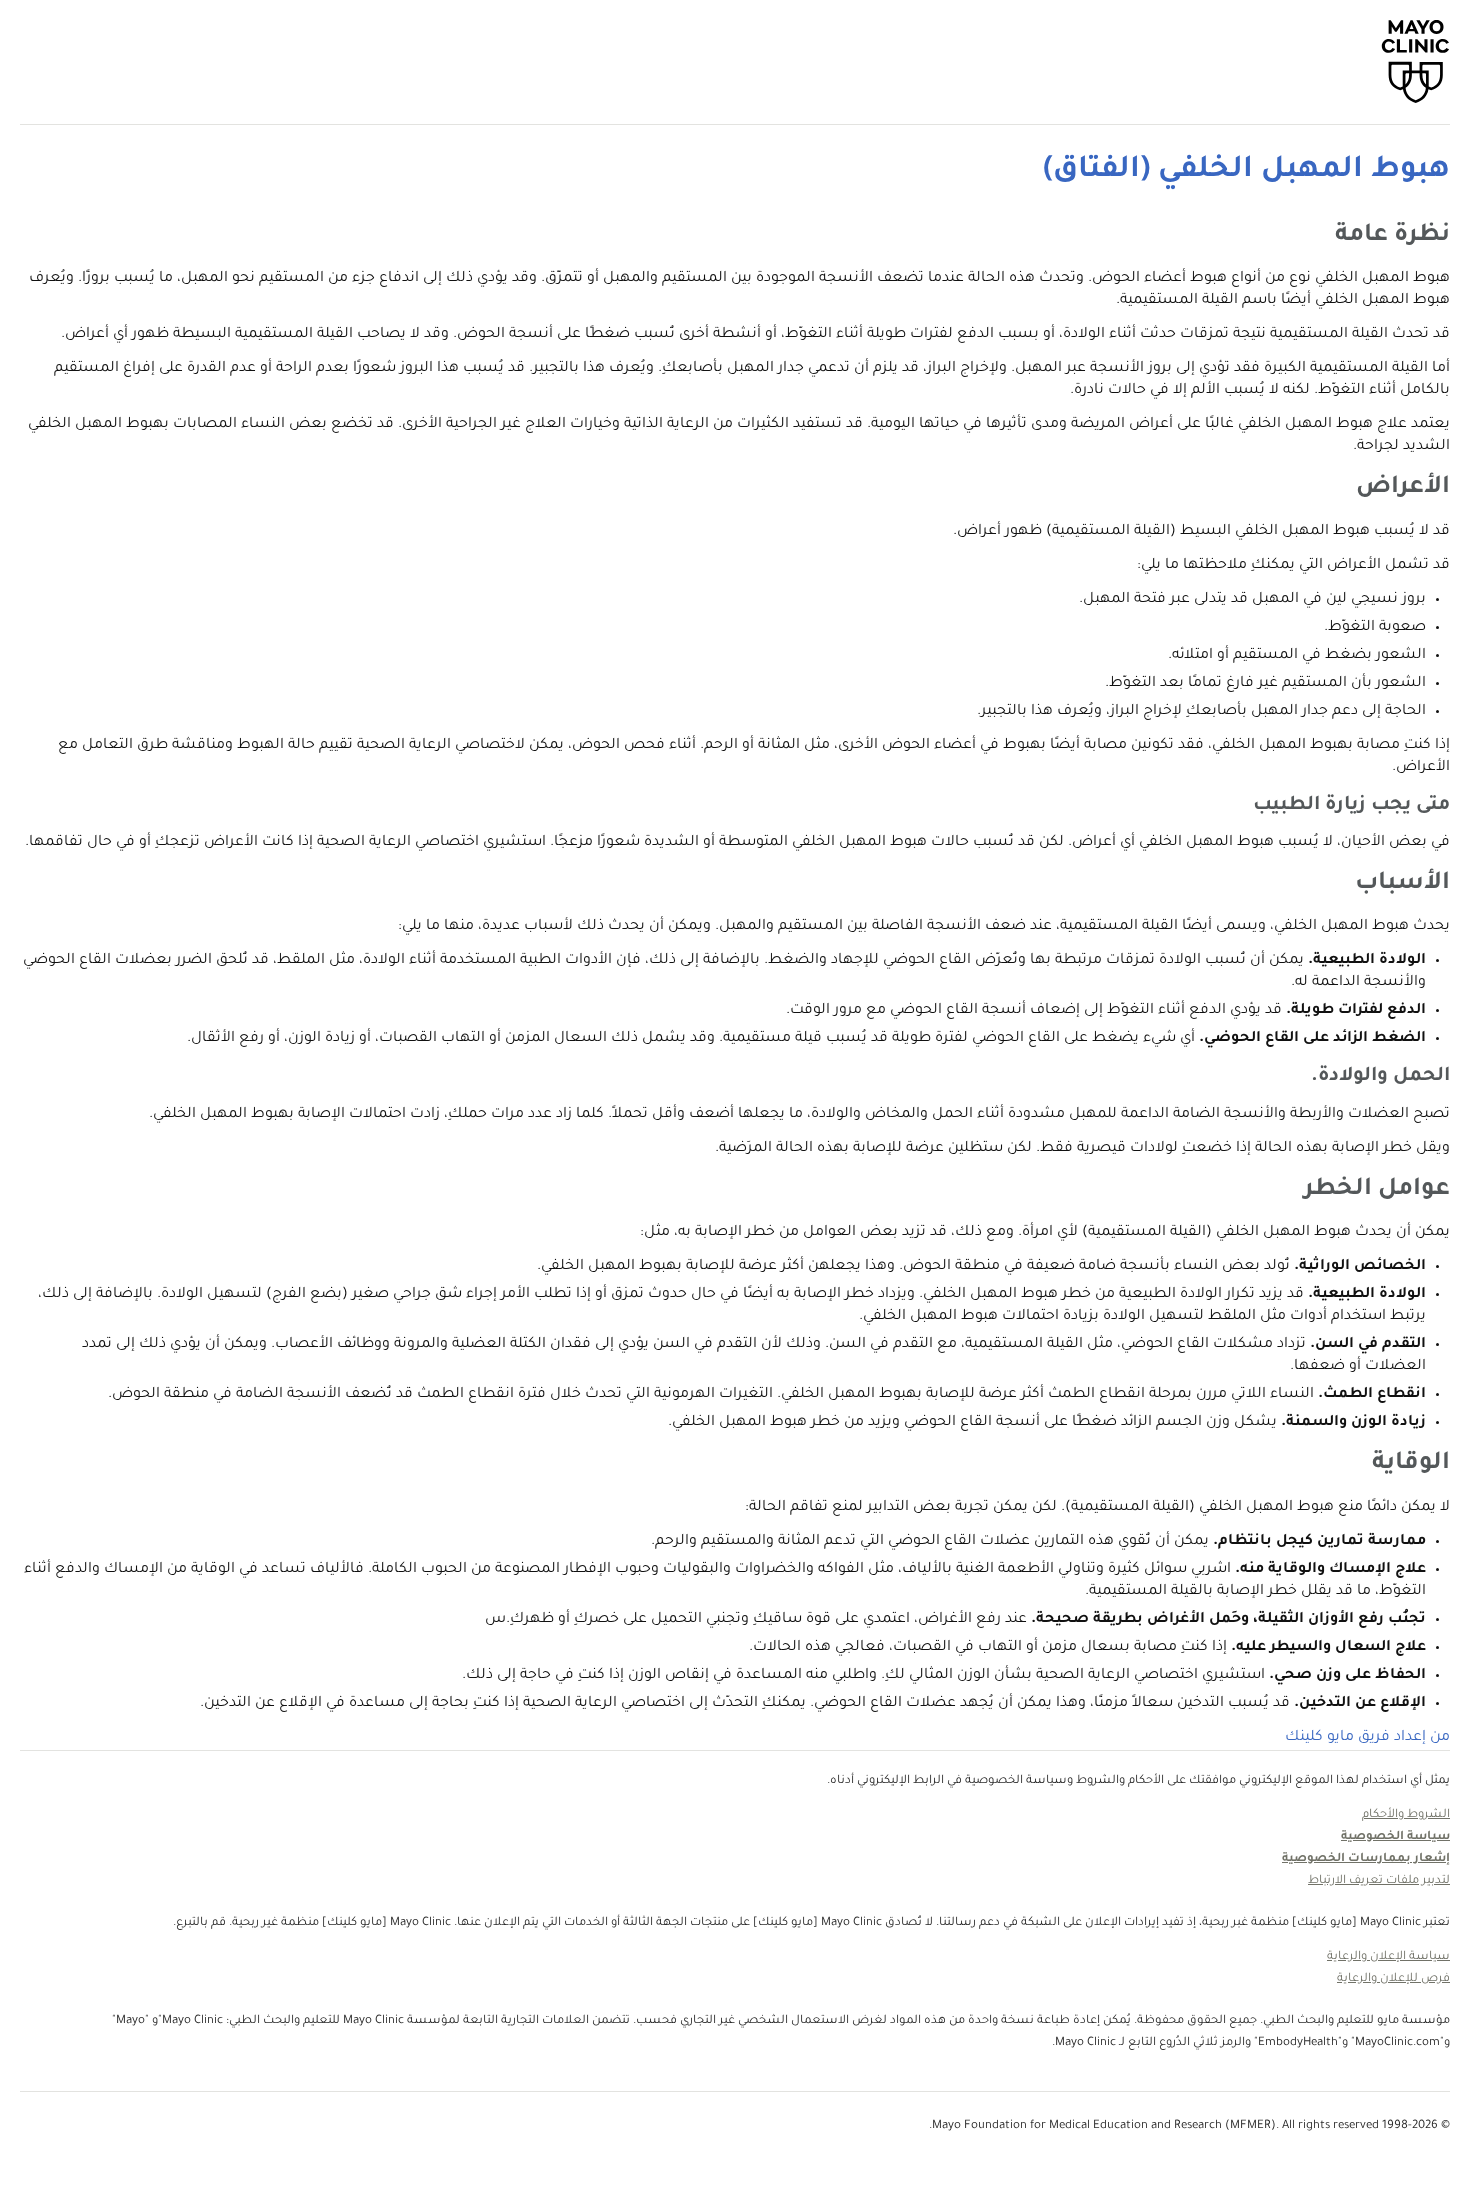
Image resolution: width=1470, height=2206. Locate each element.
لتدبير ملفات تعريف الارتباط (1379, 1881)
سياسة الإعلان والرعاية (1388, 1957)
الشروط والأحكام (1406, 1815)
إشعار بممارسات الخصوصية (1366, 1859)
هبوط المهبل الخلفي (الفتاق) (1246, 171)
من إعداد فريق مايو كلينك (1367, 1738)
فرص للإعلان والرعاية (1393, 1979)
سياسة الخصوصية (1395, 1837)
